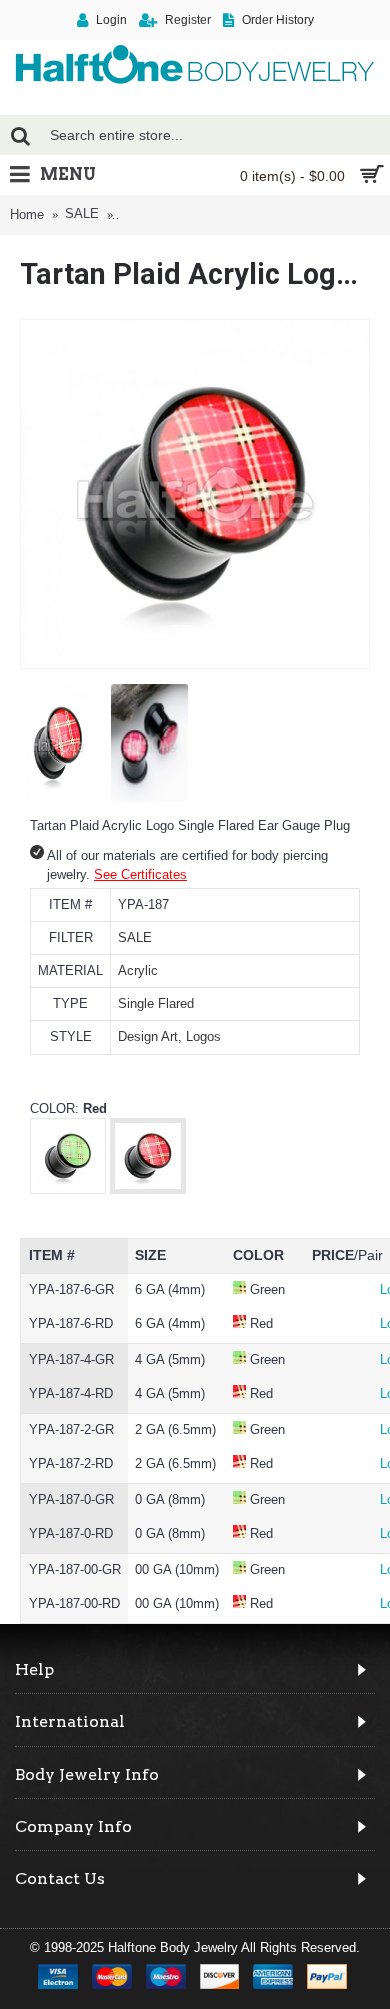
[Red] (148, 1188)
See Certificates (140, 874)
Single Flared (156, 1003)
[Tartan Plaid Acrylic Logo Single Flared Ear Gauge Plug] (195, 494)
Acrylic (138, 970)
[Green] (68, 1188)
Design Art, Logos (169, 1036)
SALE (135, 937)
